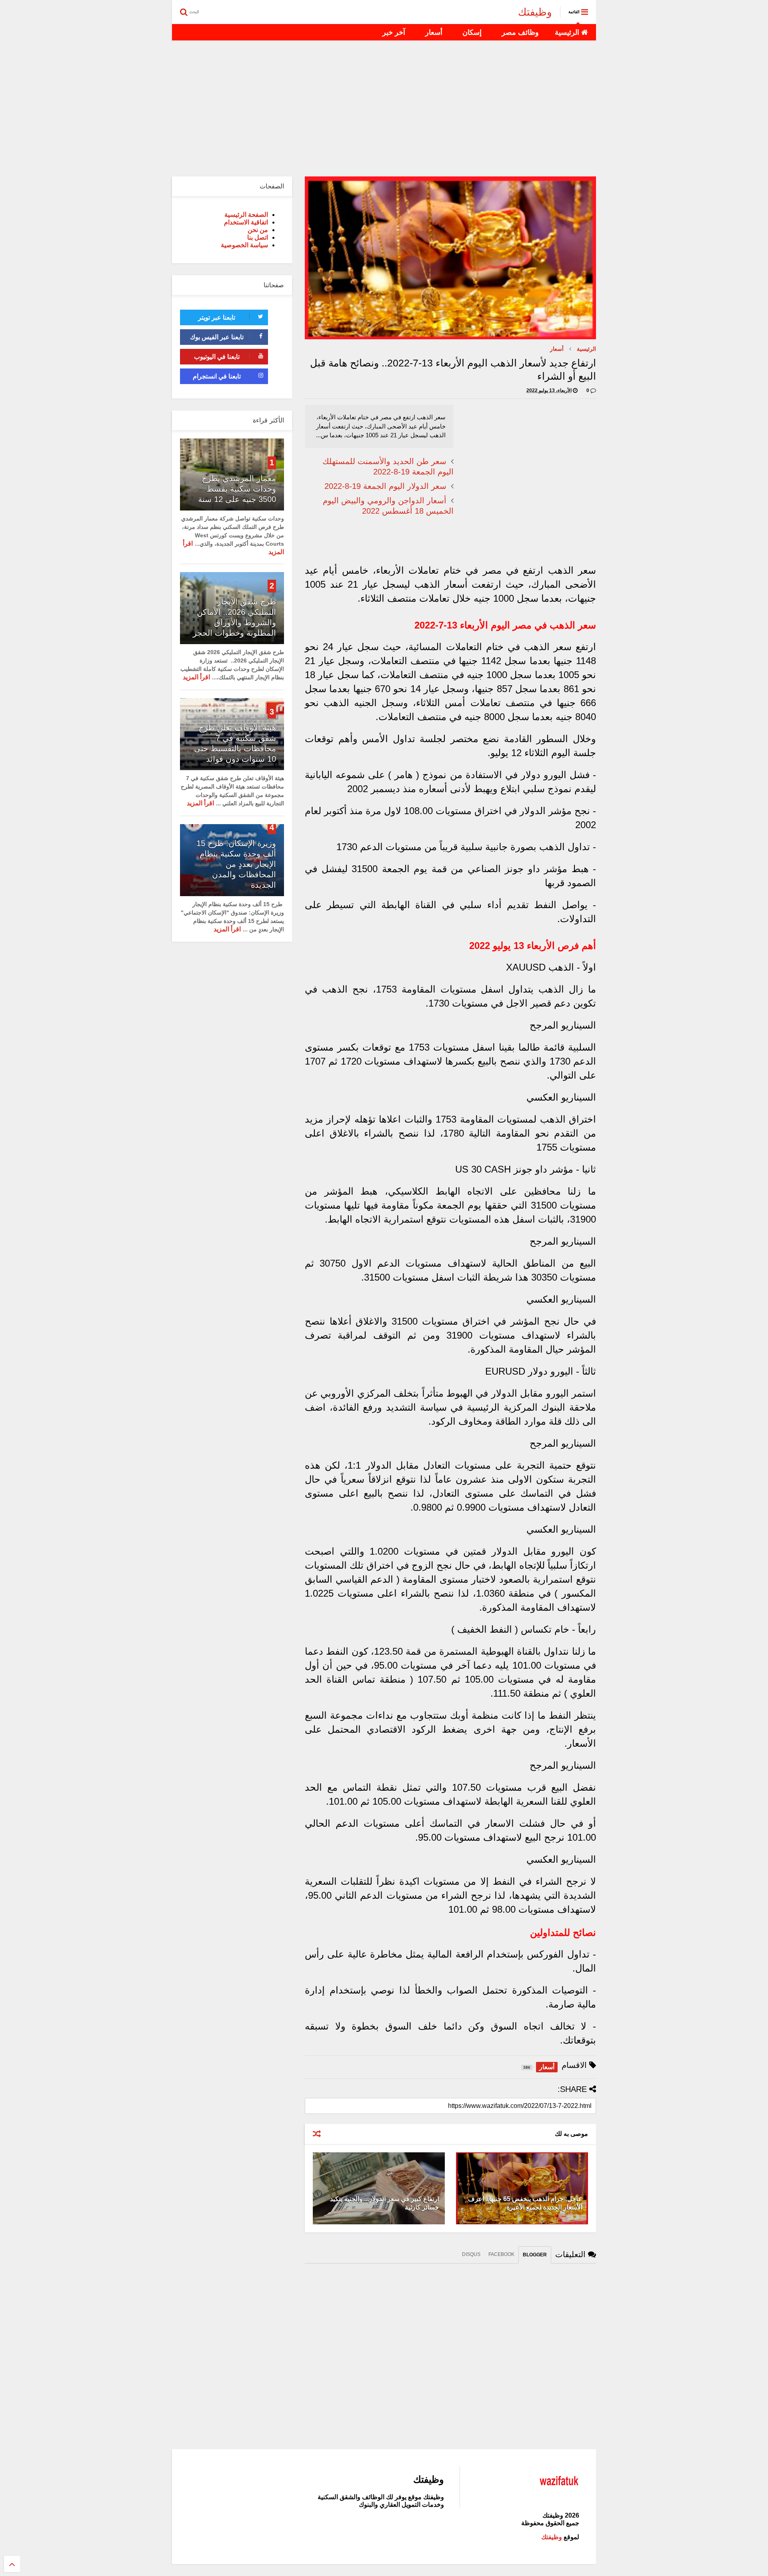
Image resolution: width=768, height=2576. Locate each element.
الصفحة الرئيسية (246, 215)
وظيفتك (535, 12)
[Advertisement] (384, 108)
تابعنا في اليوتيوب (217, 357)
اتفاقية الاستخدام (246, 222)
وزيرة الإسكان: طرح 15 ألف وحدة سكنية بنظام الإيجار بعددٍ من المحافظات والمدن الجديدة (236, 864)
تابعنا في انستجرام (217, 376)
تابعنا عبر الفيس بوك (217, 337)
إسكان (472, 32)
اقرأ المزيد (196, 677)
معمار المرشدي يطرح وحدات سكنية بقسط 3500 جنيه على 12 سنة (237, 489)
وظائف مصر (520, 32)
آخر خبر (394, 32)
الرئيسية (568, 32)
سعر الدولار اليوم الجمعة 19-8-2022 (385, 486)
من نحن (258, 230)
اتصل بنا (258, 237)
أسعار (434, 32)
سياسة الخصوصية (244, 245)
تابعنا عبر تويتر (217, 317)
